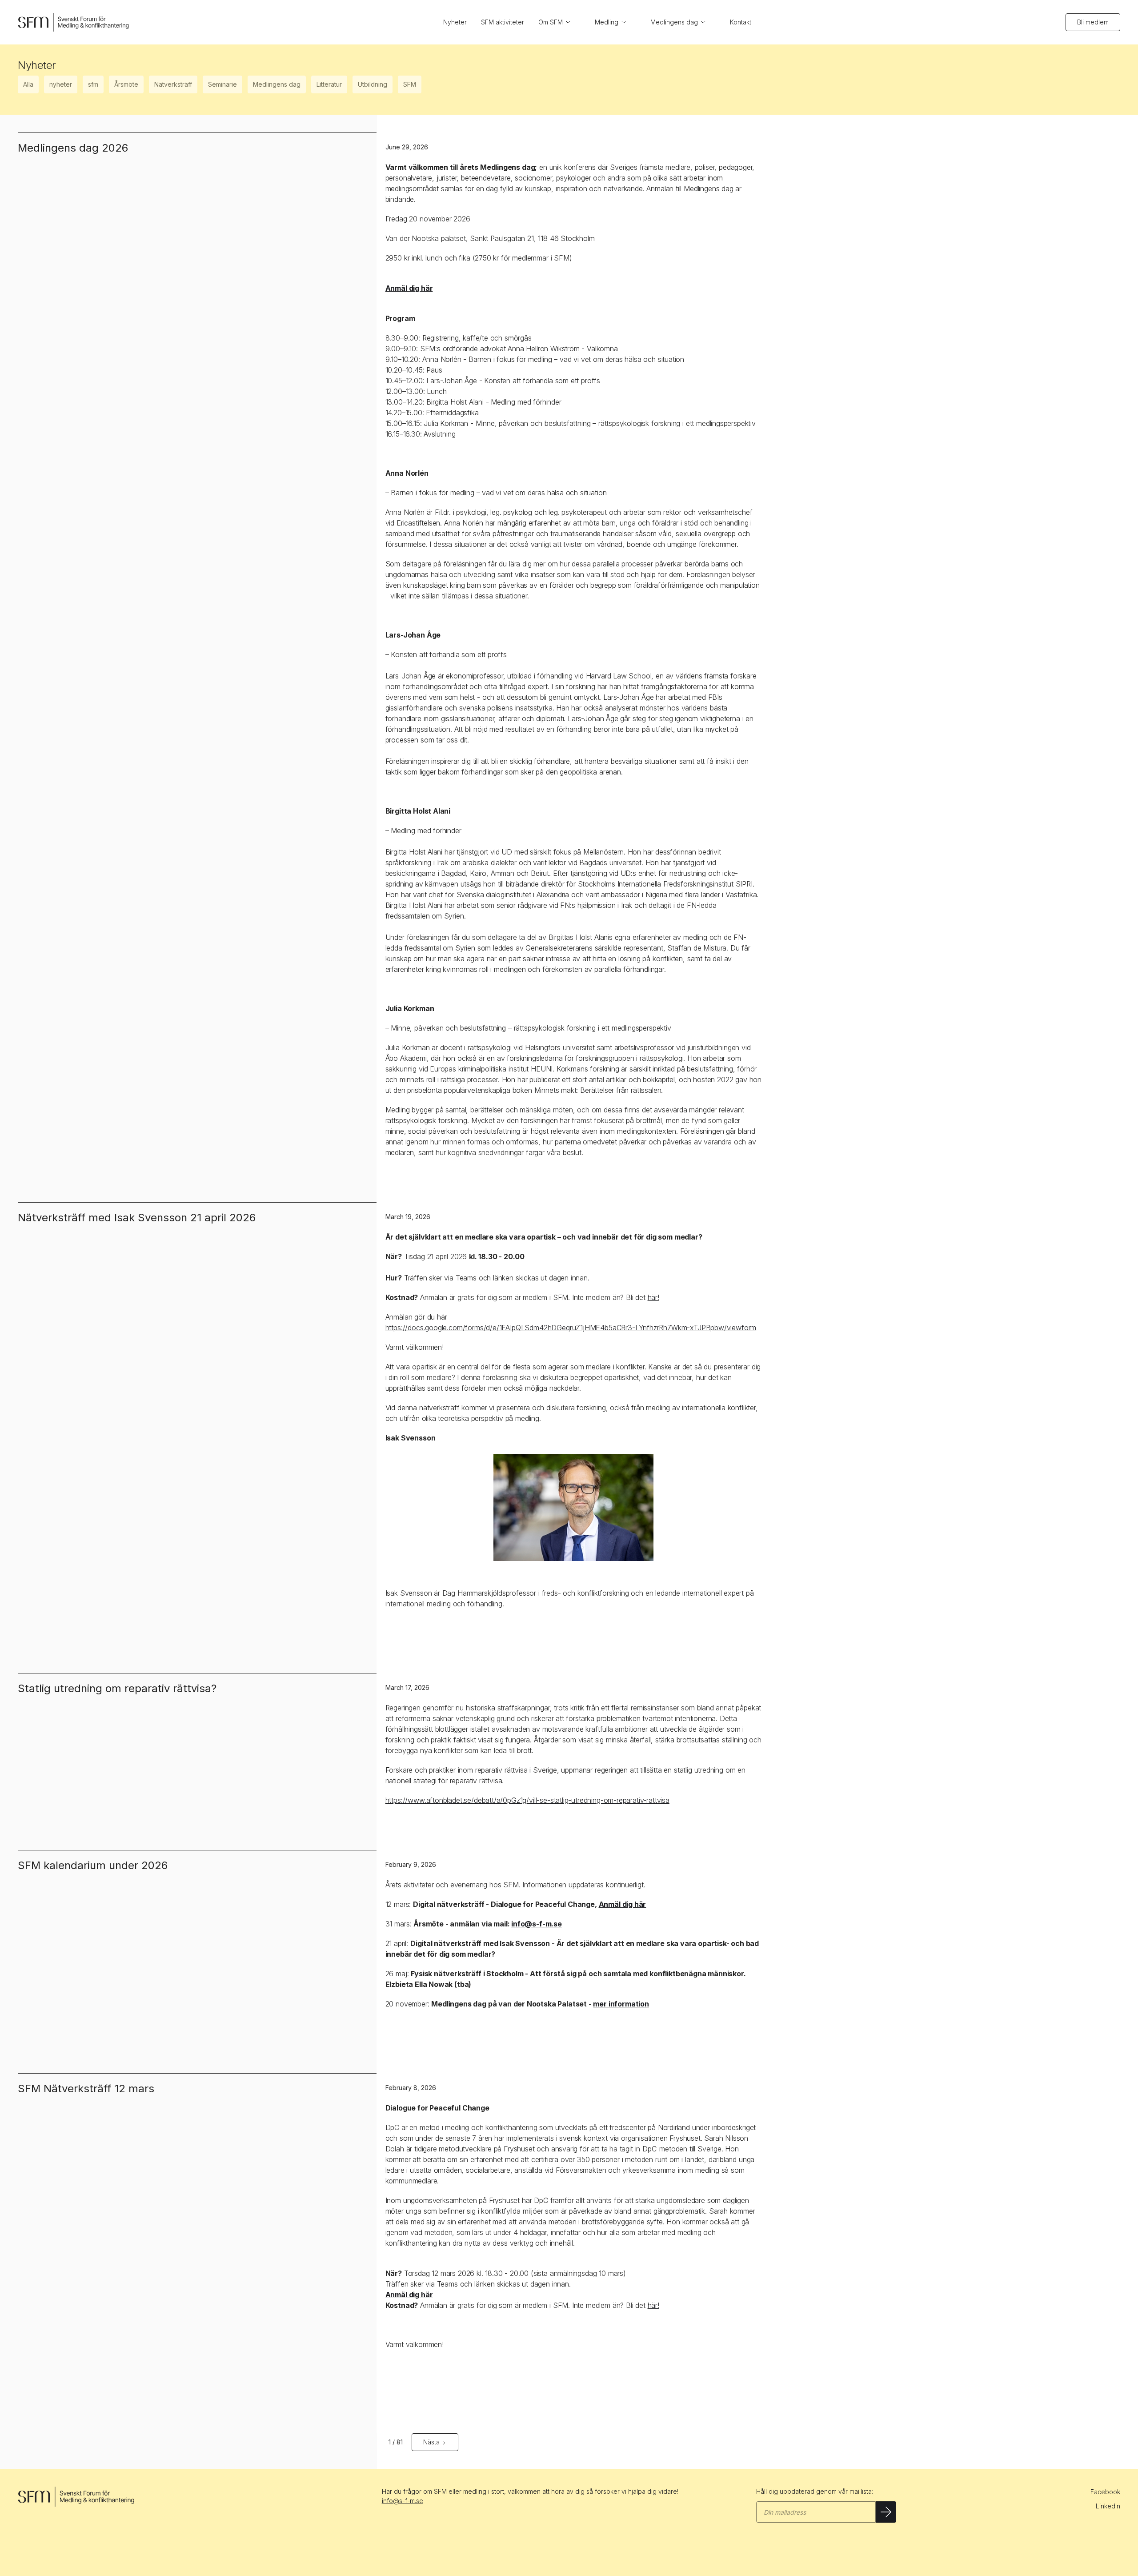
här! (653, 1297)
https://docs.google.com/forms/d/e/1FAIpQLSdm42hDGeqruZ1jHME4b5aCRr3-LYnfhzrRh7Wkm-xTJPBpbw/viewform (571, 1328)
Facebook (1105, 2492)
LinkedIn (1108, 2506)
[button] (559, 22)
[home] (73, 22)
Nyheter (455, 22)
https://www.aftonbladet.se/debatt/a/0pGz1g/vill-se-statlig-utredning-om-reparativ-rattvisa (527, 1800)
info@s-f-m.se (403, 2501)
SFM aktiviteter (503, 22)
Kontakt (741, 22)
